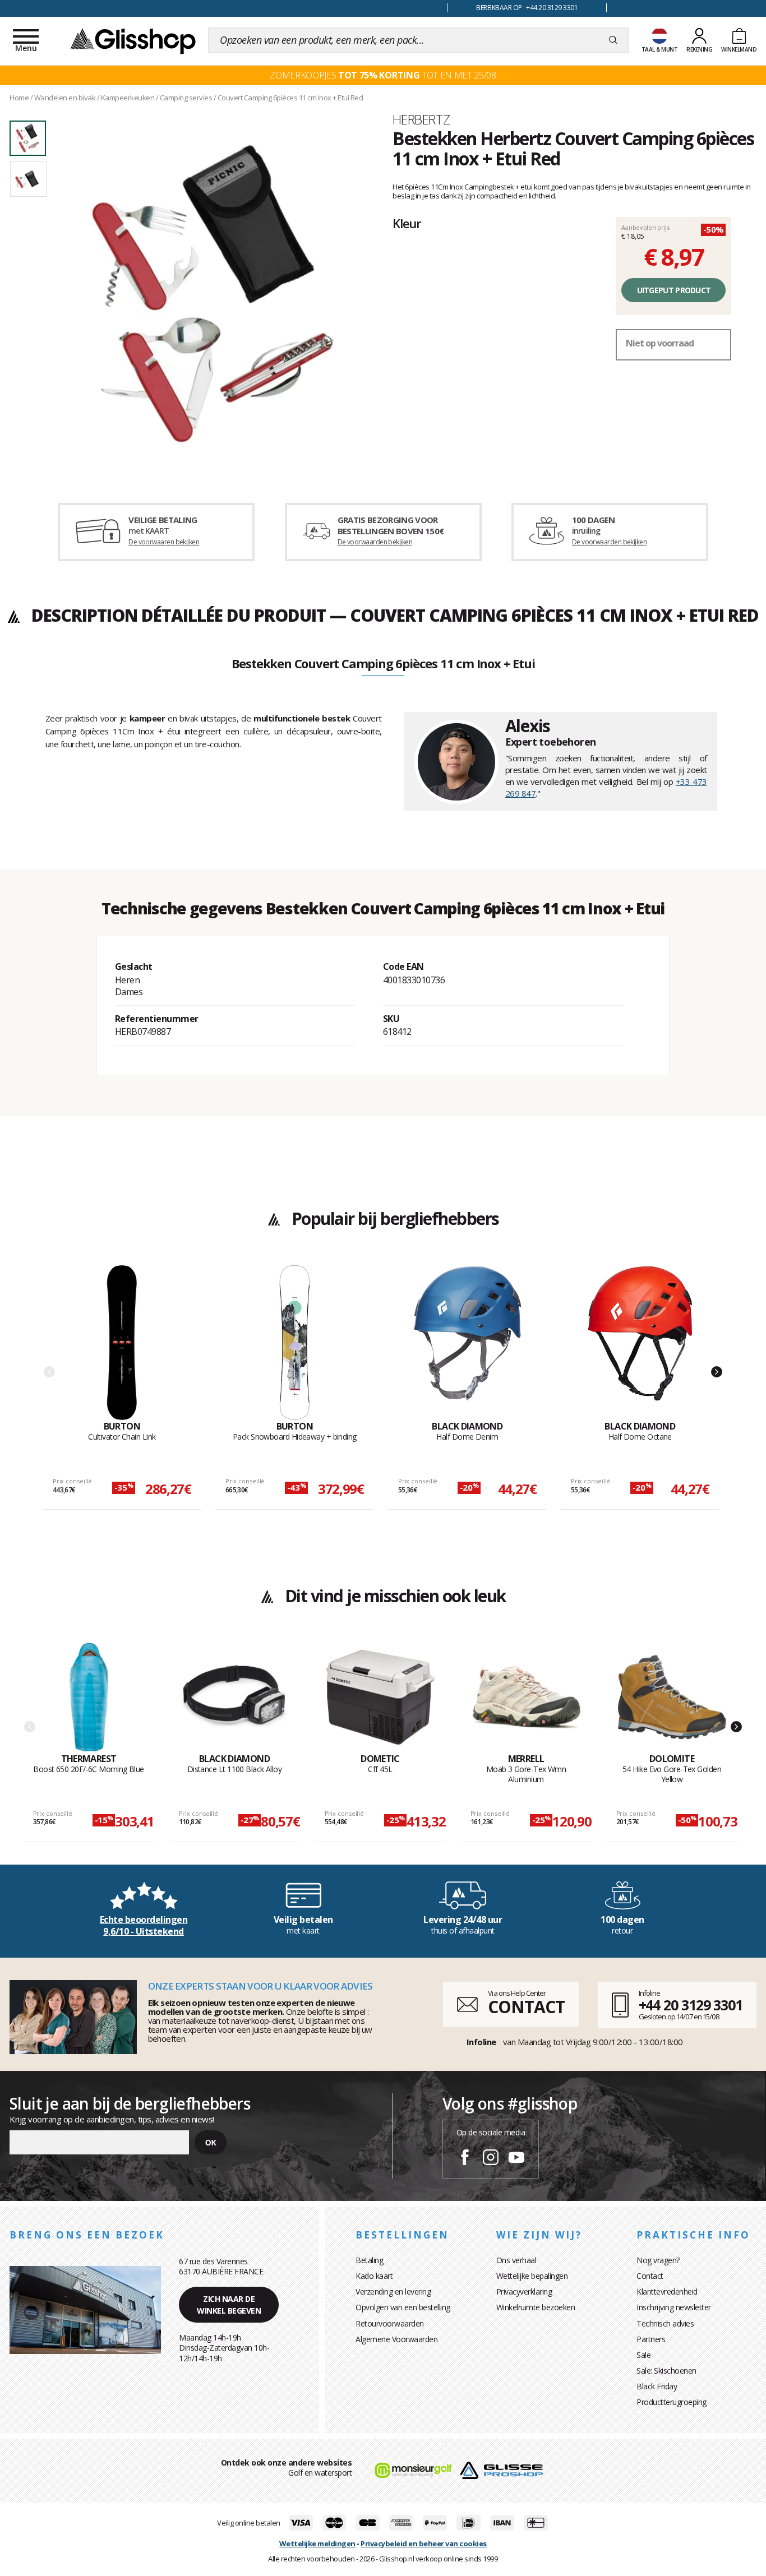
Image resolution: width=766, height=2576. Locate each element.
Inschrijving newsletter (674, 2307)
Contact (650, 2276)
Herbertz (421, 119)
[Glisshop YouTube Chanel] (516, 2159)
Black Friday (657, 2386)
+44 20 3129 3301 (691, 2005)
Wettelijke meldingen (317, 2543)
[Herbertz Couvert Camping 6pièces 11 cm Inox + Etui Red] (213, 293)
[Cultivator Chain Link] (122, 1343)
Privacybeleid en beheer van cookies (424, 2543)
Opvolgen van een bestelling (403, 2307)
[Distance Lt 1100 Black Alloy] (235, 1698)
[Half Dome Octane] (640, 1343)
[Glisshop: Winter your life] (133, 40)
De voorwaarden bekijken (375, 542)
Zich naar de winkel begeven (229, 2305)
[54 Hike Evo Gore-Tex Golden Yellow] (672, 1698)
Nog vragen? (658, 2260)
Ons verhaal (516, 2260)
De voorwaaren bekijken (164, 542)
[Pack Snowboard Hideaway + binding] (295, 1343)
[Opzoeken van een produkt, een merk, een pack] (613, 40)
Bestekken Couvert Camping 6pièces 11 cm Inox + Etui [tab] (383, 664)
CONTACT (526, 2007)
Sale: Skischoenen (666, 2371)
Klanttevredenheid (667, 2291)
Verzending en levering (393, 2291)
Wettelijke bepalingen (532, 2276)
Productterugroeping (672, 2402)
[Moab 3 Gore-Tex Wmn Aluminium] (526, 1698)
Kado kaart (374, 2276)
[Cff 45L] (380, 1698)
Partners (651, 2339)
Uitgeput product (674, 290)
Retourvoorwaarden (390, 2323)
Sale (643, 2355)
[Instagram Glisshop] (491, 2159)
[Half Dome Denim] (467, 1343)
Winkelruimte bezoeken (536, 2307)
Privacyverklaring (524, 2291)
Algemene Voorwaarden (396, 2339)
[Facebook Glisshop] (465, 2159)
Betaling (369, 2260)
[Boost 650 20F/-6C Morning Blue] (89, 1698)
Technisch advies (665, 2323)
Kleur (407, 223)
